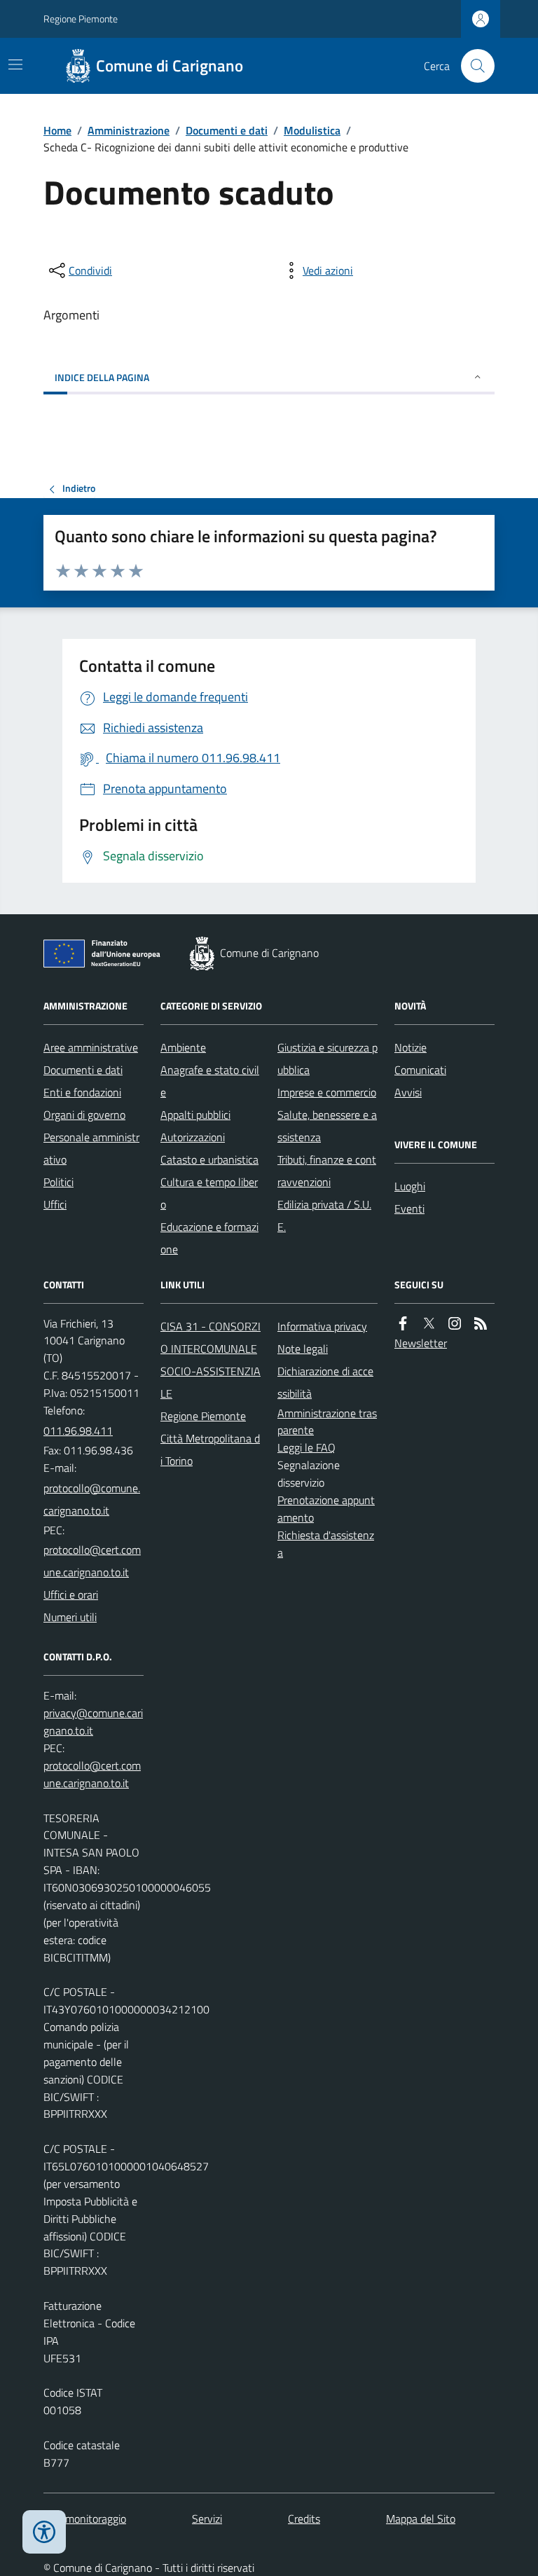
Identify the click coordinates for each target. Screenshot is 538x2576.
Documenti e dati (227, 130)
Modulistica (312, 130)
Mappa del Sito (421, 2519)
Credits (304, 2519)
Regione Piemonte (81, 19)
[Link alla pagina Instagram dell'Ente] (455, 1324)
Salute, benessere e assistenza (327, 1126)
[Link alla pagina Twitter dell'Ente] (429, 1324)
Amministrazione (129, 130)
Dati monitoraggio (85, 2519)
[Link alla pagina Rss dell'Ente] (481, 1324)
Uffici (55, 1204)
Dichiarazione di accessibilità (325, 1382)
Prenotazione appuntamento (326, 1509)
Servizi (207, 2519)
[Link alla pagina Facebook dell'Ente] (403, 1324)
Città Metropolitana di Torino (210, 1449)
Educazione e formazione (209, 1238)
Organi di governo (84, 1115)
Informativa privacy (322, 1326)
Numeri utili (70, 1617)
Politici (58, 1182)
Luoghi (410, 1186)
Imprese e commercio (327, 1092)
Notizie (411, 1047)
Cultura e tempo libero (209, 1193)
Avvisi (408, 1092)
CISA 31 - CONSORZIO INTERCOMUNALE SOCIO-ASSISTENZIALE (211, 1360)
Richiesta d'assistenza (326, 1544)
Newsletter (421, 1343)
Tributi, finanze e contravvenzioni (327, 1171)
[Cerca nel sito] (472, 66)
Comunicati (420, 1070)
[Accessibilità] (44, 2532)
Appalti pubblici (195, 1115)
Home (57, 130)
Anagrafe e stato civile (210, 1081)
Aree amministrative (91, 1047)
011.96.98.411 (78, 1431)
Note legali (303, 1349)
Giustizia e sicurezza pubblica (327, 1059)
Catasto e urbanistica (209, 1159)
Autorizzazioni (193, 1137)
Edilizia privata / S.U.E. (324, 1215)
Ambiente (183, 1047)
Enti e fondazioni (82, 1092)
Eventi (409, 1208)
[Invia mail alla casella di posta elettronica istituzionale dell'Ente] (94, 1499)
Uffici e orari (71, 1594)
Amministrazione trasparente (327, 1422)
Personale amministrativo (91, 1148)
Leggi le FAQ (306, 1447)
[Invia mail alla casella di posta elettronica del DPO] (94, 1722)
